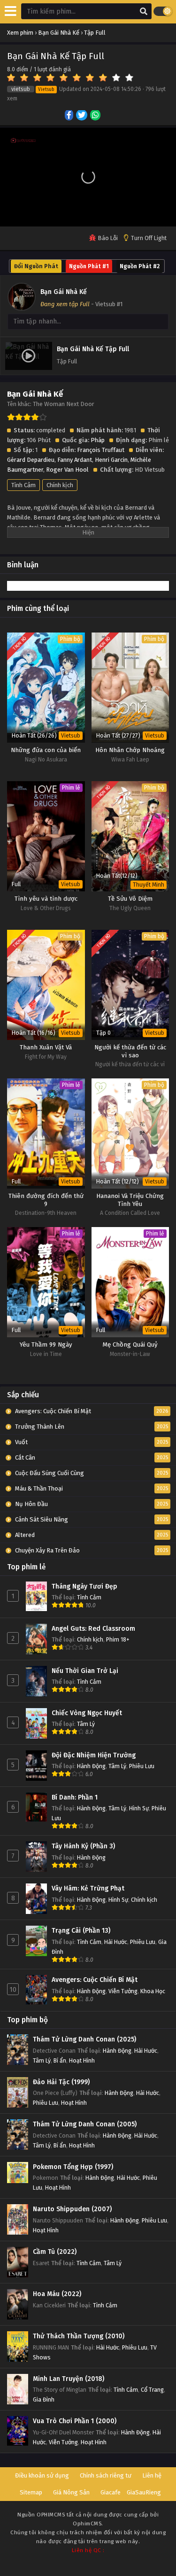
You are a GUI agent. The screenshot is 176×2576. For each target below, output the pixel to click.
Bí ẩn (60, 2060)
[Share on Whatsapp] (96, 116)
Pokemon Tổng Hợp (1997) (73, 2167)
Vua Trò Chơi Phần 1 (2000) (75, 2421)
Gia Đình (44, 2399)
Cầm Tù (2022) (55, 2252)
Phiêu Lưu (142, 1766)
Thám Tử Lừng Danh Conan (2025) (84, 2039)
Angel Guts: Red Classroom (93, 1629)
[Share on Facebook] (70, 116)
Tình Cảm (23, 485)
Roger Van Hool (67, 470)
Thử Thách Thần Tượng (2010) (79, 2336)
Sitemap (31, 2492)
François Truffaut (101, 450)
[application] (88, 177)
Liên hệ (152, 2475)
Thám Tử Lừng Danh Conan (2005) (85, 2124)
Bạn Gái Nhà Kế (64, 292)
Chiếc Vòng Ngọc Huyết (87, 1713)
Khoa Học (153, 1991)
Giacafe (111, 2492)
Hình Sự (139, 1808)
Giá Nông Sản (71, 2492)
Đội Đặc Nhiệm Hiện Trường (94, 1755)
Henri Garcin (111, 460)
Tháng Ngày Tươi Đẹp (84, 1586)
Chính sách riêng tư (106, 2475)
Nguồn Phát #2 (140, 266)
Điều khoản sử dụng (42, 2475)
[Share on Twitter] (82, 116)
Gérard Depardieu (31, 460)
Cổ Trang (152, 2390)
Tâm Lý (86, 1724)
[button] (88, 177)
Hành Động (91, 1766)
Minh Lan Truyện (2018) (69, 2379)
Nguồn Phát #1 (89, 266)
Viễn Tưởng (123, 1991)
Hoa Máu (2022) (57, 2294)
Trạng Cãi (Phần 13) (81, 1931)
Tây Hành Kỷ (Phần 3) (83, 1846)
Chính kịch (60, 485)
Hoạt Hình (82, 2060)
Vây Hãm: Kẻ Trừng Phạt (88, 1888)
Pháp (98, 440)
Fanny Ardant (75, 460)
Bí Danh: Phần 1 (75, 1797)
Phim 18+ (118, 1639)
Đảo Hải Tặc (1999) (61, 2082)
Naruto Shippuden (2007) (72, 2209)
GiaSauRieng (144, 2492)
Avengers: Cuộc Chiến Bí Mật (95, 1980)
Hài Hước (116, 1942)
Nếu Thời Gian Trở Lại (85, 1671)
